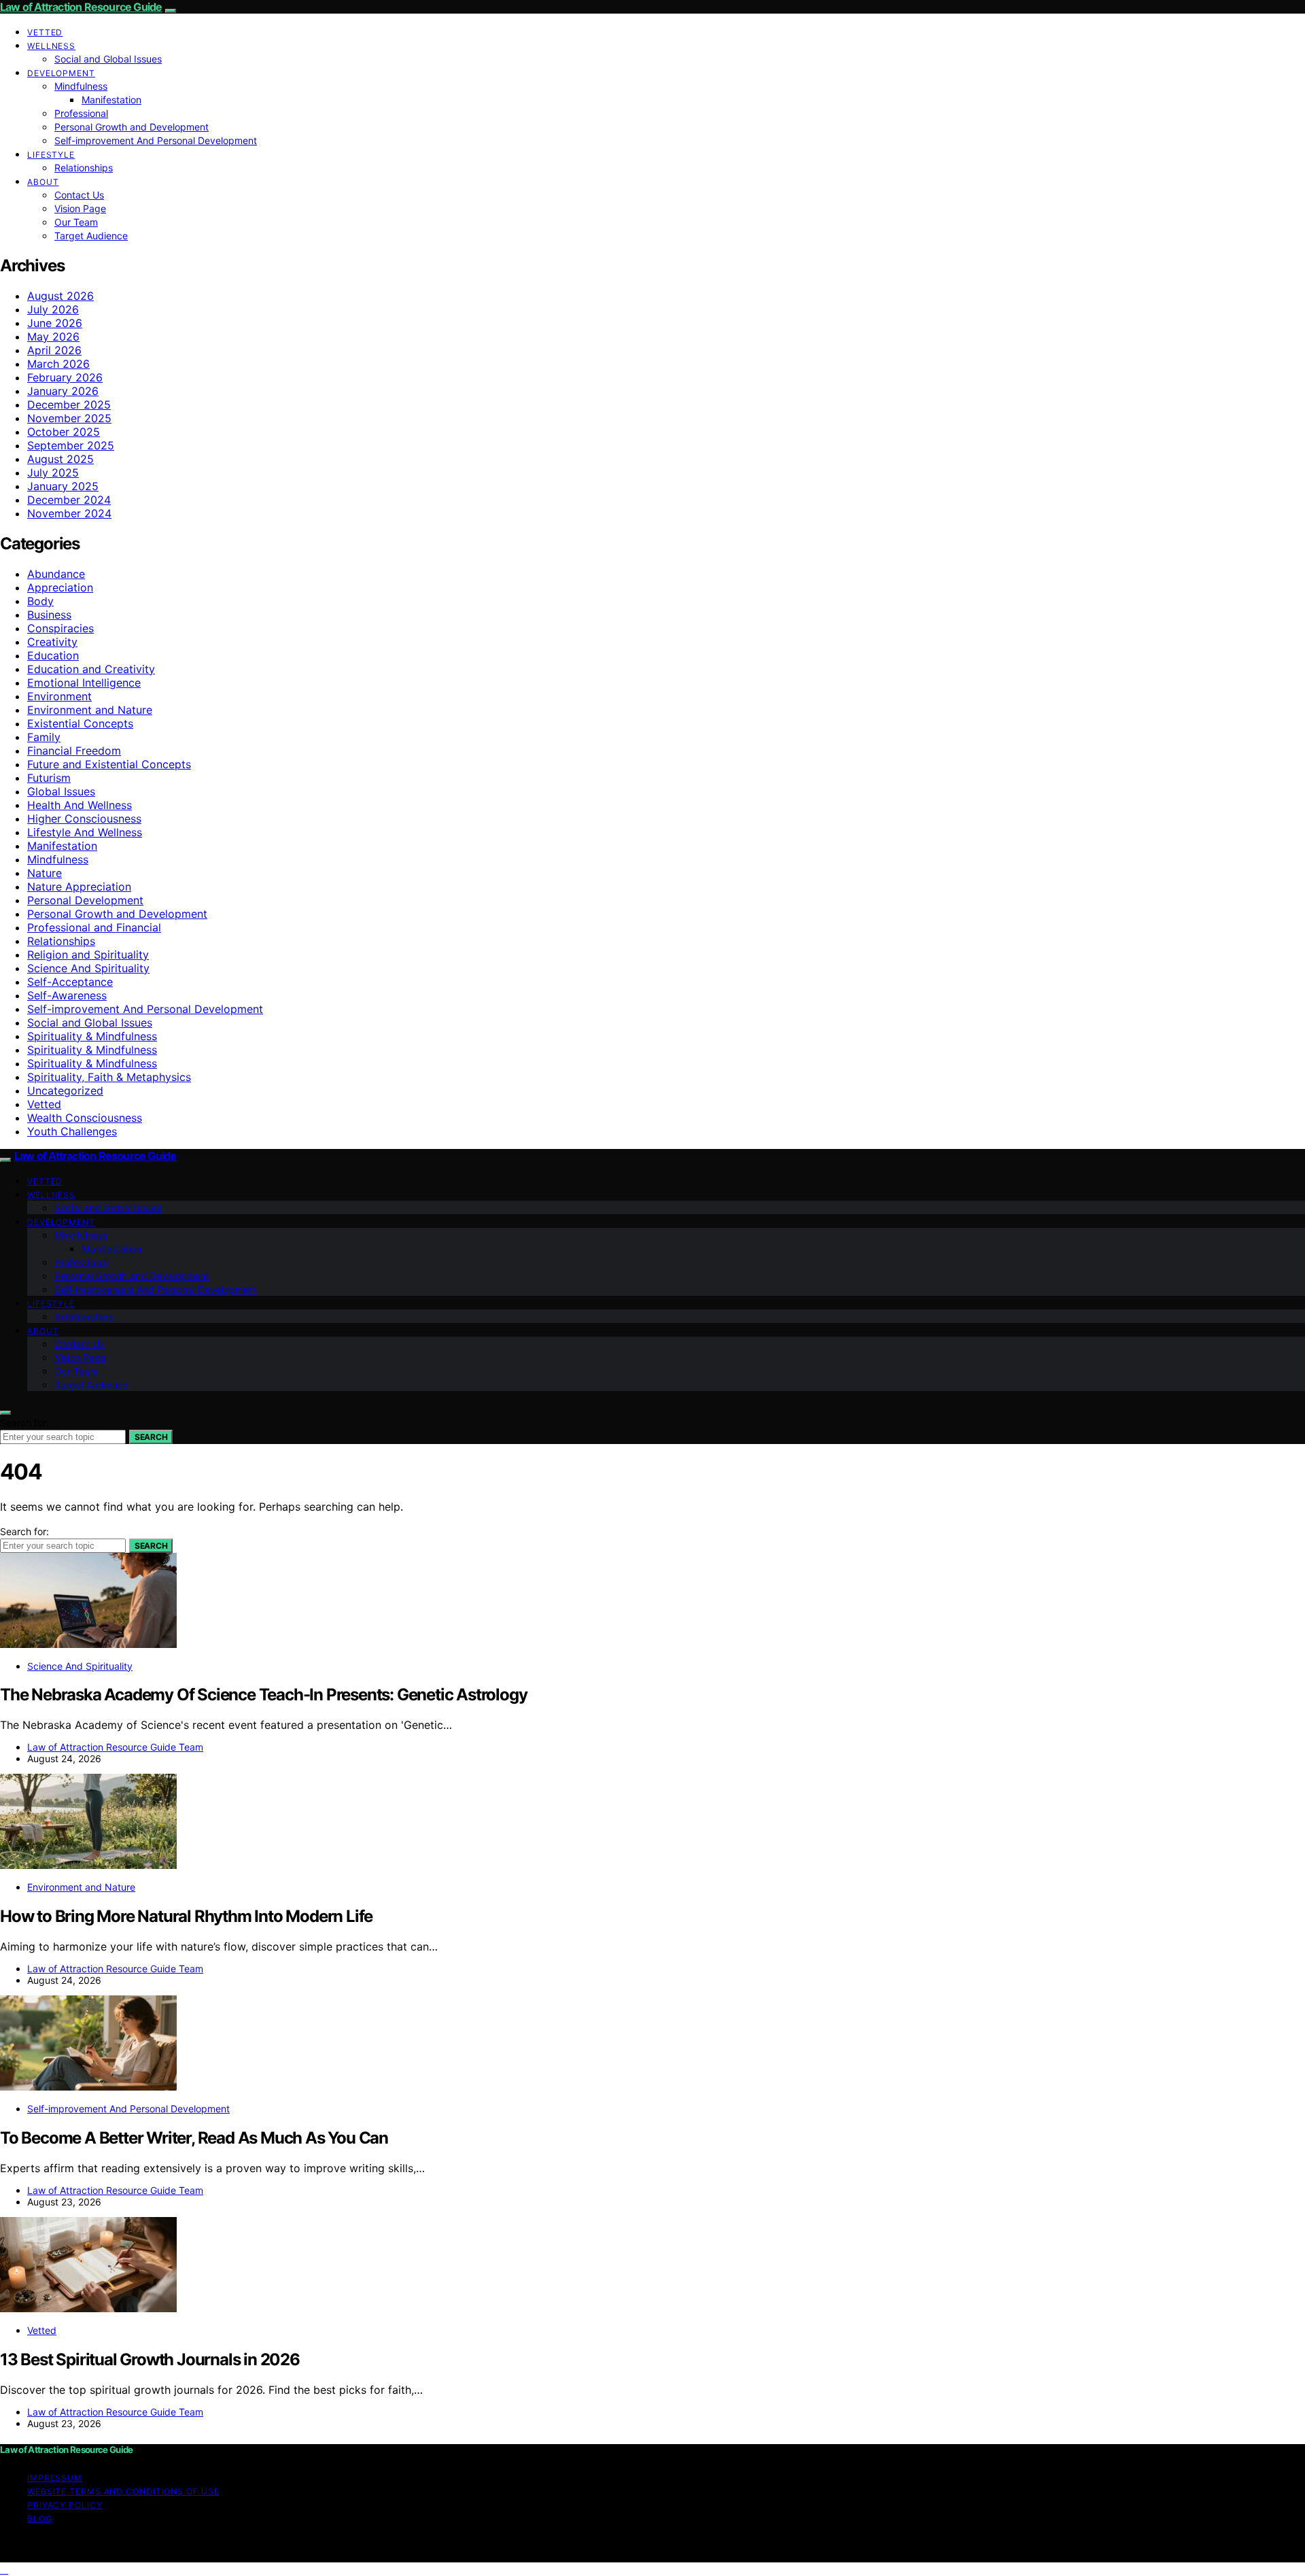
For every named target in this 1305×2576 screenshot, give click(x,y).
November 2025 (69, 418)
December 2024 (69, 500)
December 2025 (69, 405)
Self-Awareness (67, 995)
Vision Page (80, 208)
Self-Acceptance (70, 982)
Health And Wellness (80, 805)
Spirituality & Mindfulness (92, 1036)
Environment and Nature (90, 710)
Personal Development (85, 900)
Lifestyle (51, 155)
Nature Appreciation (79, 887)
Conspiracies (60, 628)
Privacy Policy (65, 2505)
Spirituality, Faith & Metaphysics (109, 1077)
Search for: (24, 1423)
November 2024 (69, 513)
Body (40, 601)
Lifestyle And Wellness (85, 832)
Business (49, 615)
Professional (81, 113)
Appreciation (60, 587)
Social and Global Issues (108, 59)
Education (53, 655)
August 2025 (60, 459)
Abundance (56, 574)
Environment (59, 696)
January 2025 (63, 486)
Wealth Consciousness (85, 1118)
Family (44, 737)
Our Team (76, 222)
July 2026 (53, 309)
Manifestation (111, 100)
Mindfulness (81, 86)
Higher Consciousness (84, 819)
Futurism (49, 778)
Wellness (51, 46)
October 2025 (64, 432)
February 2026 (65, 377)
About (43, 182)
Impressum (55, 2478)
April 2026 (54, 350)
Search (151, 1437)
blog (40, 2519)
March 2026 (58, 364)
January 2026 (63, 391)
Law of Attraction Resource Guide (81, 7)
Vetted (45, 32)
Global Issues (61, 791)
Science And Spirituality (88, 968)
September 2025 (71, 445)
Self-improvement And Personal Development (156, 140)
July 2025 (53, 473)
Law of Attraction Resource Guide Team (115, 1747)
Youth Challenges (72, 1131)
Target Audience (91, 236)
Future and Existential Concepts (109, 764)
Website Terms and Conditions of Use (123, 2491)
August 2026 (60, 296)
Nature (45, 873)
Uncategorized (65, 1090)
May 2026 (53, 337)
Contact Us (79, 195)
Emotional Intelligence (84, 683)
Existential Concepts (80, 723)
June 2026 (55, 323)
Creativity (52, 642)
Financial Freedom (74, 751)
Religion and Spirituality (88, 955)
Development (61, 73)
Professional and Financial (94, 927)
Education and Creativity (91, 669)
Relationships (84, 168)
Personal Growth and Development (132, 127)
